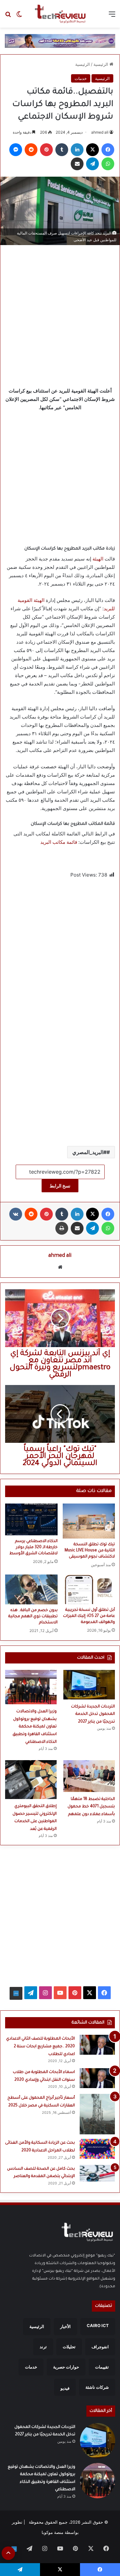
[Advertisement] (60, 314)
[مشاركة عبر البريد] (77, 164)
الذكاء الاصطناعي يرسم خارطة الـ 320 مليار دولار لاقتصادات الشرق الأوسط (33, 1548)
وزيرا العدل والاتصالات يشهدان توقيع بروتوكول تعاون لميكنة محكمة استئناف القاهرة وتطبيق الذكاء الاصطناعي (35, 1727)
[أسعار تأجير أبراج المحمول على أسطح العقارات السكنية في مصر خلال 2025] (97, 2114)
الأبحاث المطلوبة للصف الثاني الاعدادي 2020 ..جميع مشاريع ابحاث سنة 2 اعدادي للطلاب (40, 2047)
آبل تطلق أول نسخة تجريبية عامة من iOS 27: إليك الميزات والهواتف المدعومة (89, 1616)
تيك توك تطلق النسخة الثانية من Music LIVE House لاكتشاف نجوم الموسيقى (90, 1551)
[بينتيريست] (46, 150)
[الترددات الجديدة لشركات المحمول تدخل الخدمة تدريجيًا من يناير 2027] (89, 1685)
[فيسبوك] (108, 150)
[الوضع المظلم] (19, 16)
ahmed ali (100, 132)
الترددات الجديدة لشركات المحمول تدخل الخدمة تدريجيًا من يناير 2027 (93, 1714)
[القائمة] (112, 16)
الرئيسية (101, 64)
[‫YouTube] (60, 1993)
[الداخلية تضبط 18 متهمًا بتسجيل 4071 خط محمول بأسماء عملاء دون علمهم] (89, 1776)
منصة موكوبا (52, 2532)
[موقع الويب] (60, 1267)
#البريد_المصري (89, 1152)
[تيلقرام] (92, 164)
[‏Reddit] (31, 150)
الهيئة (98, 559)
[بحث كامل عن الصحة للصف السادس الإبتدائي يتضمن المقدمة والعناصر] (97, 2173)
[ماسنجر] (16, 150)
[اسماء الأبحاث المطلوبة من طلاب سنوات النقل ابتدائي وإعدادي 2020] (97, 2078)
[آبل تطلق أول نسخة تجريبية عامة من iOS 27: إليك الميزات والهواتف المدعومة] (89, 1589)
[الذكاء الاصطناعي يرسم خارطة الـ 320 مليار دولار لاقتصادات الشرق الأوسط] (31, 1519)
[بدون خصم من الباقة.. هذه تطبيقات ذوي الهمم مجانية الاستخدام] (31, 1589)
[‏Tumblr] (62, 150)
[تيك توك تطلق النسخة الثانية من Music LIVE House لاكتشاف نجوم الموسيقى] (89, 1521)
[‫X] (92, 150)
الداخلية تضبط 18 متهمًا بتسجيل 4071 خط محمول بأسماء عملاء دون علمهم (91, 1807)
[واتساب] (108, 164)
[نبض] (16, 1993)
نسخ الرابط (60, 1186)
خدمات (81, 78)
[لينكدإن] (77, 150)
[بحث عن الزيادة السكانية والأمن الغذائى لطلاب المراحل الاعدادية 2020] (97, 2149)
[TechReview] (60, 14)
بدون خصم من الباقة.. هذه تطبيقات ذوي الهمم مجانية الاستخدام (33, 1617)
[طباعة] (62, 1228)
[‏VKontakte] (16, 1214)
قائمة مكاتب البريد (59, 842)
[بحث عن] (8, 16)
